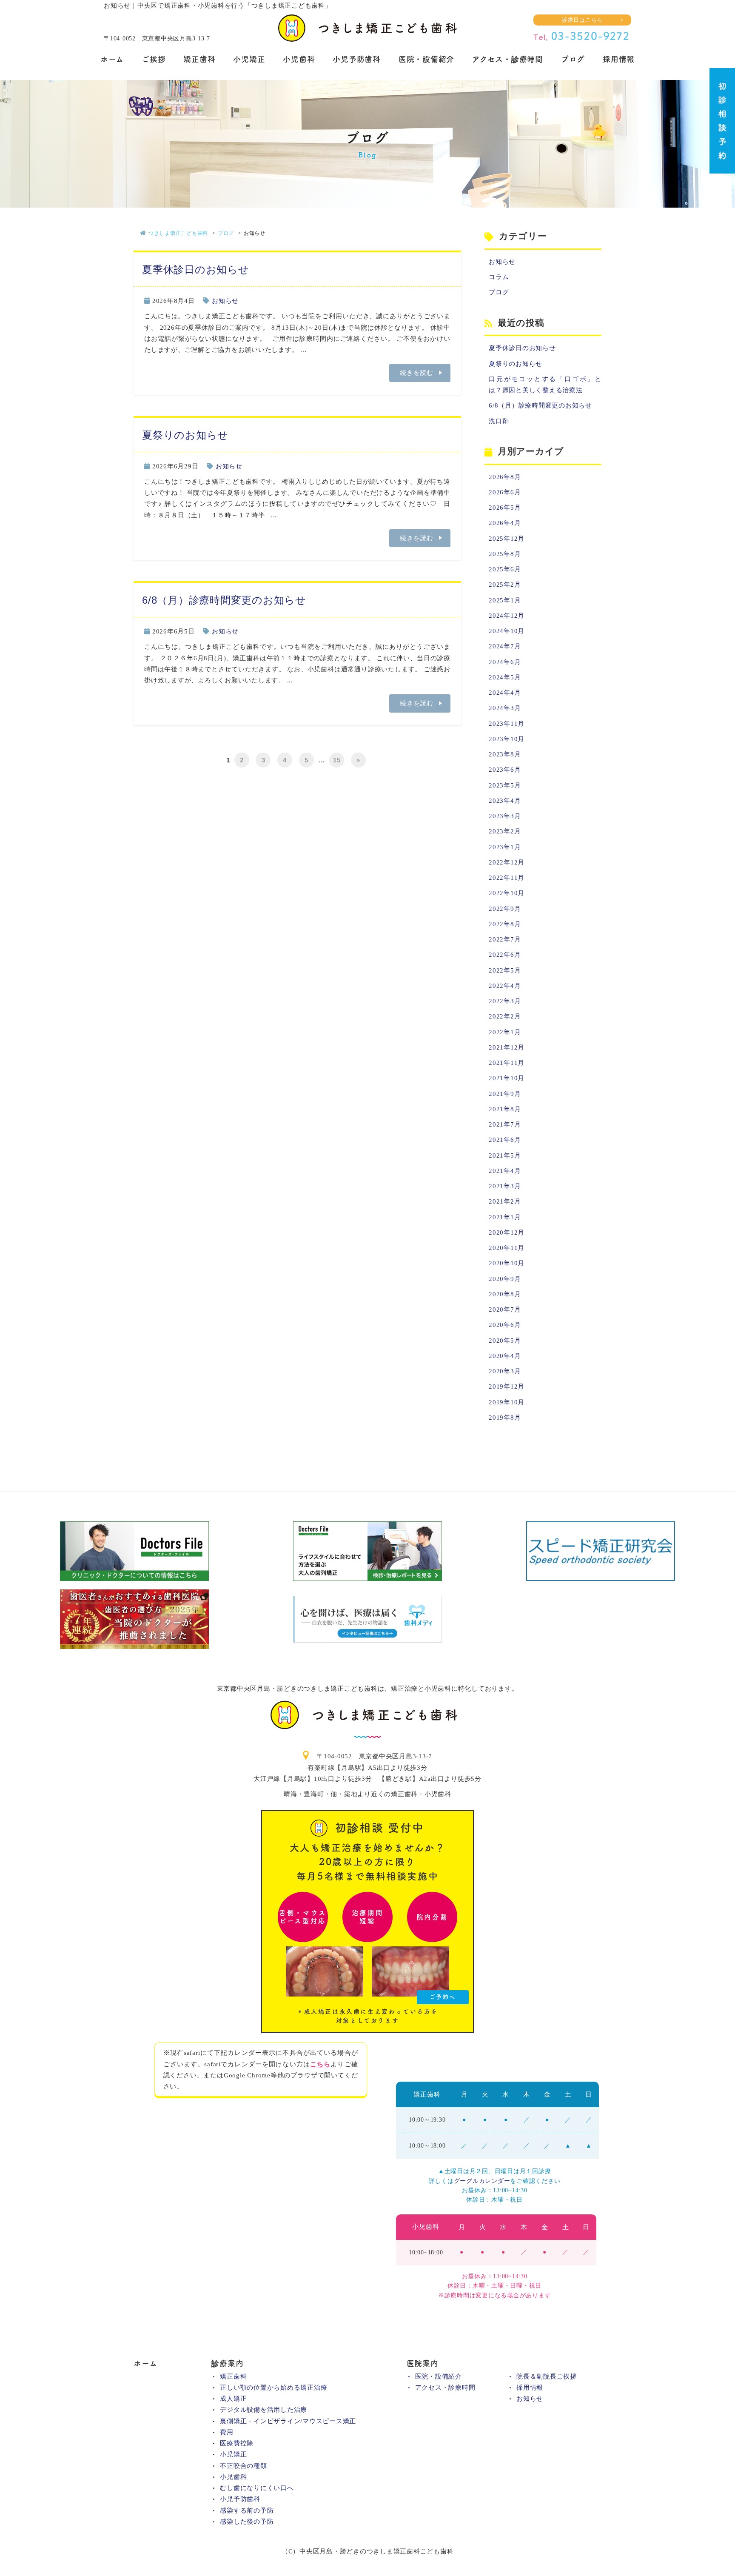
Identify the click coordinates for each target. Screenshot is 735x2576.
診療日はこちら (582, 20)
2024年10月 (507, 631)
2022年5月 (505, 970)
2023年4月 (505, 801)
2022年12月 (507, 862)
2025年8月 (505, 554)
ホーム (112, 59)
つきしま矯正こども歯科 (178, 233)
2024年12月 (507, 616)
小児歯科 (299, 59)
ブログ (573, 59)
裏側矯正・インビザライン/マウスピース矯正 (288, 2421)
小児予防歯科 (357, 59)
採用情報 (619, 59)
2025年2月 (505, 585)
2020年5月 (505, 1341)
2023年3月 (505, 816)
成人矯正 (233, 2399)
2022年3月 (505, 1001)
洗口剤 (499, 421)
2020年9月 (505, 1279)
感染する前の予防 (247, 2510)
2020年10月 (507, 1263)
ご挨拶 (154, 59)
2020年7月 (505, 1309)
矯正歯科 (199, 59)
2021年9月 (505, 1094)
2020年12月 (507, 1232)
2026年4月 (505, 523)
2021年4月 (505, 1171)
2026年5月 (505, 508)
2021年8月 (505, 1109)
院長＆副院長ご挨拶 (547, 2376)
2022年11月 (507, 878)
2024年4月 (505, 693)
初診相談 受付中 (367, 1923)
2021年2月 (505, 1201)
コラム (499, 277)
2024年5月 (505, 677)
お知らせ (225, 301)
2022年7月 (505, 939)
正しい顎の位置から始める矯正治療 (273, 2388)
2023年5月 (505, 785)
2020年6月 (505, 1325)
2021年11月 (507, 1063)
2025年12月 (507, 539)
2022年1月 (505, 1032)
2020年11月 (507, 1248)
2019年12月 (507, 1386)
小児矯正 (249, 59)
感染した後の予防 (247, 2522)
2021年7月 (505, 1124)
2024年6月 (505, 662)
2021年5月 (505, 1155)
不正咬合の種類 (243, 2466)
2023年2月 (505, 831)
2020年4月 (505, 1356)
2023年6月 (505, 770)
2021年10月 (507, 1078)
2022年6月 (505, 955)
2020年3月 (505, 1371)
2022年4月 (505, 986)
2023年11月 (507, 724)
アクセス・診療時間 (508, 59)
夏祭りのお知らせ (185, 435)
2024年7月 (505, 646)
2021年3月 (505, 1186)
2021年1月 (505, 1217)
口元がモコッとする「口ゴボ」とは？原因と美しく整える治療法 (545, 385)
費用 (227, 2432)
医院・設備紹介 (426, 59)
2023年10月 (507, 739)
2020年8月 (505, 1294)
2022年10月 (507, 893)
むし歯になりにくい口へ (257, 2488)
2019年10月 (507, 1402)
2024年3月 (505, 708)
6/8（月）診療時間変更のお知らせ (224, 600)
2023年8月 (505, 754)
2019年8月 (505, 1418)
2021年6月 (505, 1140)
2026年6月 (505, 492)
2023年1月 (505, 847)
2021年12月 (507, 1047)
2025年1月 (505, 600)
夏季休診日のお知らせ (196, 270)
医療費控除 (237, 2443)
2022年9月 (505, 909)
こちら (320, 2064)
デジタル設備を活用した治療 (264, 2410)
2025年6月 (505, 569)
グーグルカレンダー (482, 2181)
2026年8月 (505, 477)
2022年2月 (505, 1016)
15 (337, 760)
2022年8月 (505, 924)
